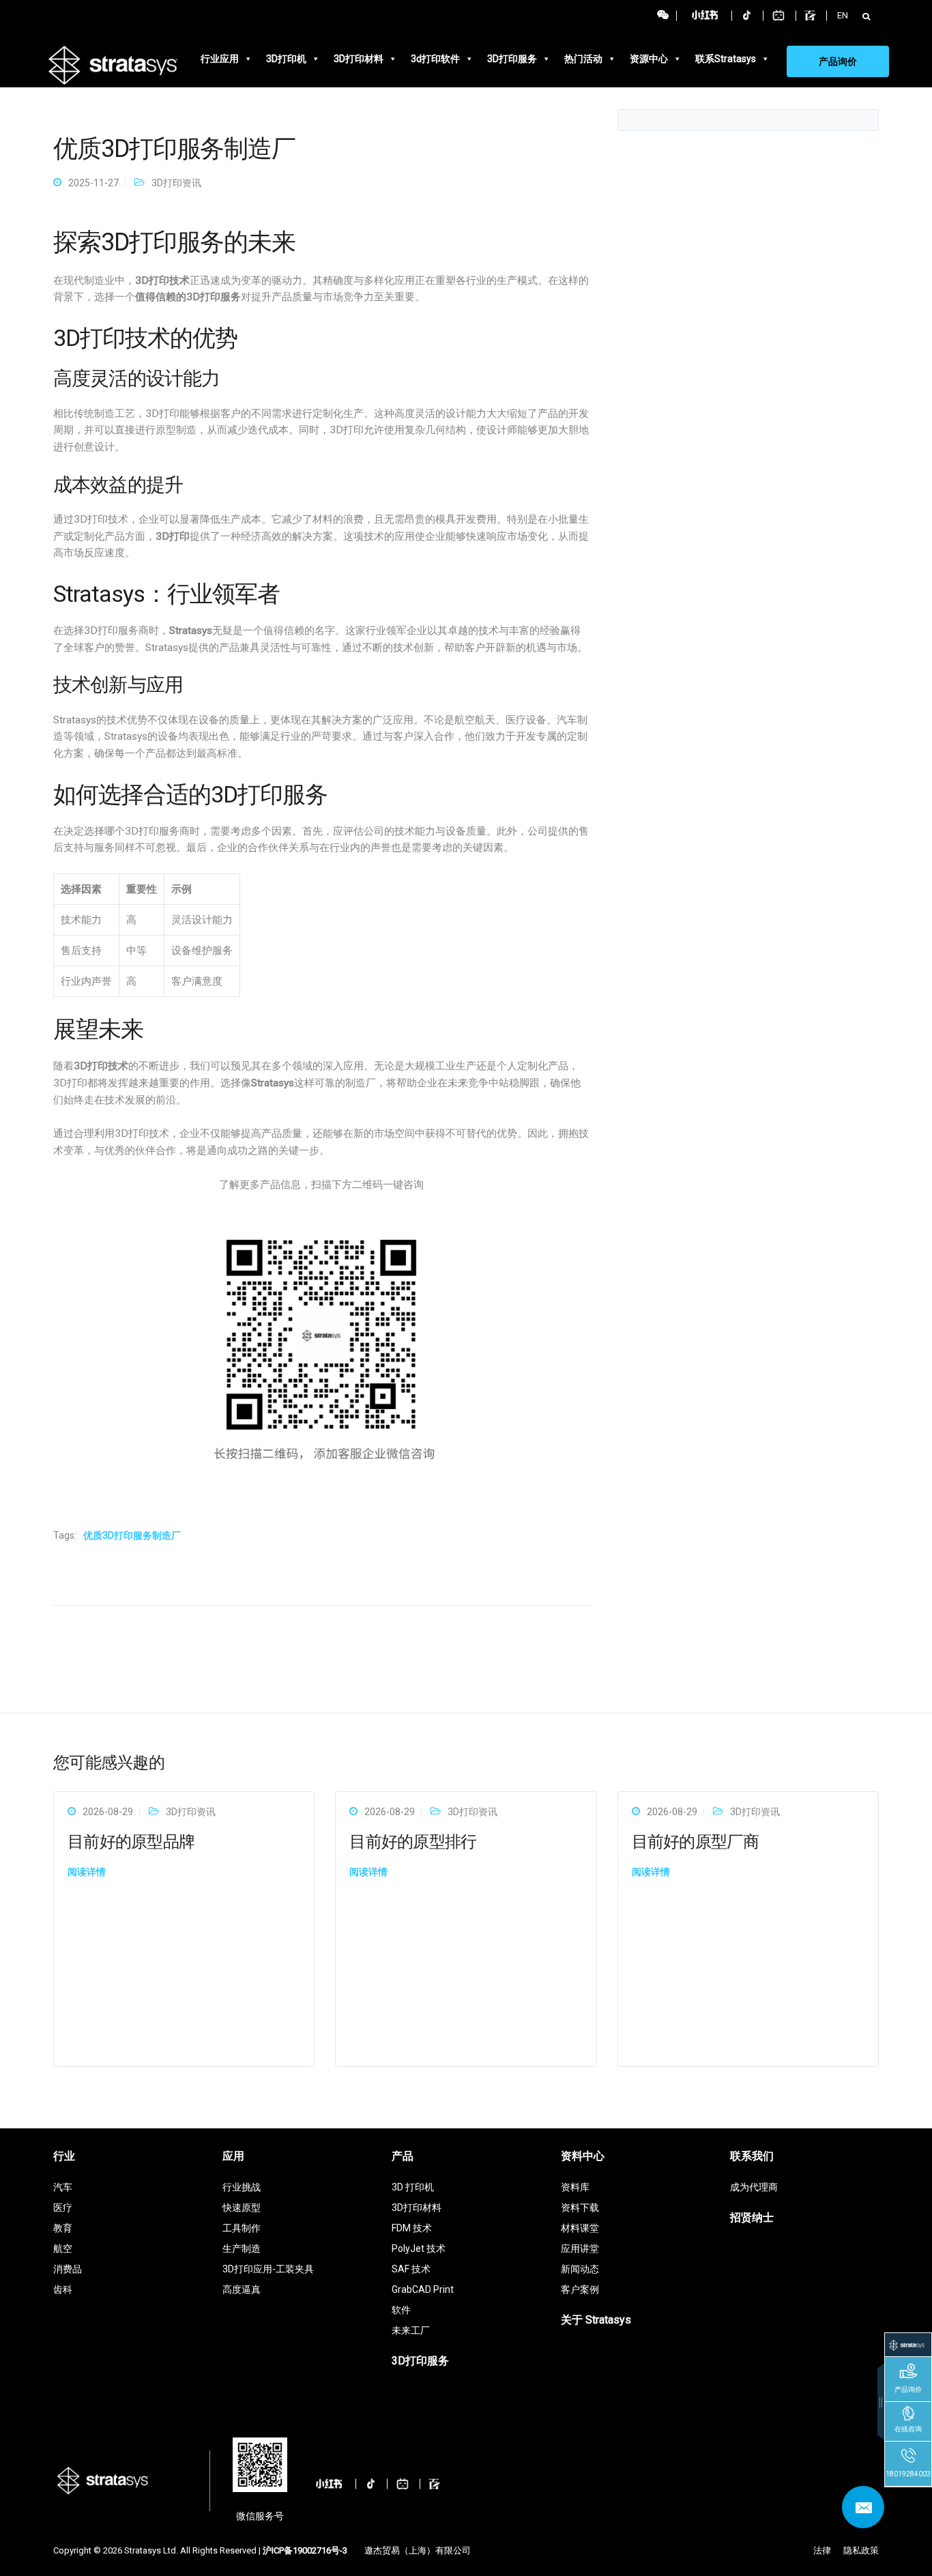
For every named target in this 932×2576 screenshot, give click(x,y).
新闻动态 (580, 2269)
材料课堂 (580, 2228)
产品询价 (838, 61)
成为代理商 (754, 2187)
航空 (63, 2248)
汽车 (63, 2187)
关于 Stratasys (596, 2320)
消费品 (68, 2269)
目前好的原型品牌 (131, 1842)
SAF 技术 (411, 2269)
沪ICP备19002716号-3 (305, 2550)
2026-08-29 (108, 1812)
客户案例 (580, 2289)
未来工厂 (411, 2330)
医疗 (63, 2208)
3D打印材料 (359, 59)
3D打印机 (286, 59)
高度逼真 (242, 2289)
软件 (401, 2310)
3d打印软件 (435, 59)
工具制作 (242, 2228)
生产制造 (242, 2248)
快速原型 (242, 2208)
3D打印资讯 (176, 183)
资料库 (575, 2187)
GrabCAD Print (423, 2289)
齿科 (63, 2289)
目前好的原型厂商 (695, 1842)
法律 (822, 2550)
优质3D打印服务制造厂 (132, 1535)
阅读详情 (87, 1872)
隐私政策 (861, 2550)
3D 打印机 (413, 2187)
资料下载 (580, 2208)
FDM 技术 (412, 2228)
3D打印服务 (512, 59)
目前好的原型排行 (413, 1842)
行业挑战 (242, 2187)
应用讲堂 (580, 2248)
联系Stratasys (726, 59)
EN (843, 15)
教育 (63, 2228)
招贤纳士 (752, 2217)
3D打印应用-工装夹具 (268, 2269)
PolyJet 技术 (419, 2248)
